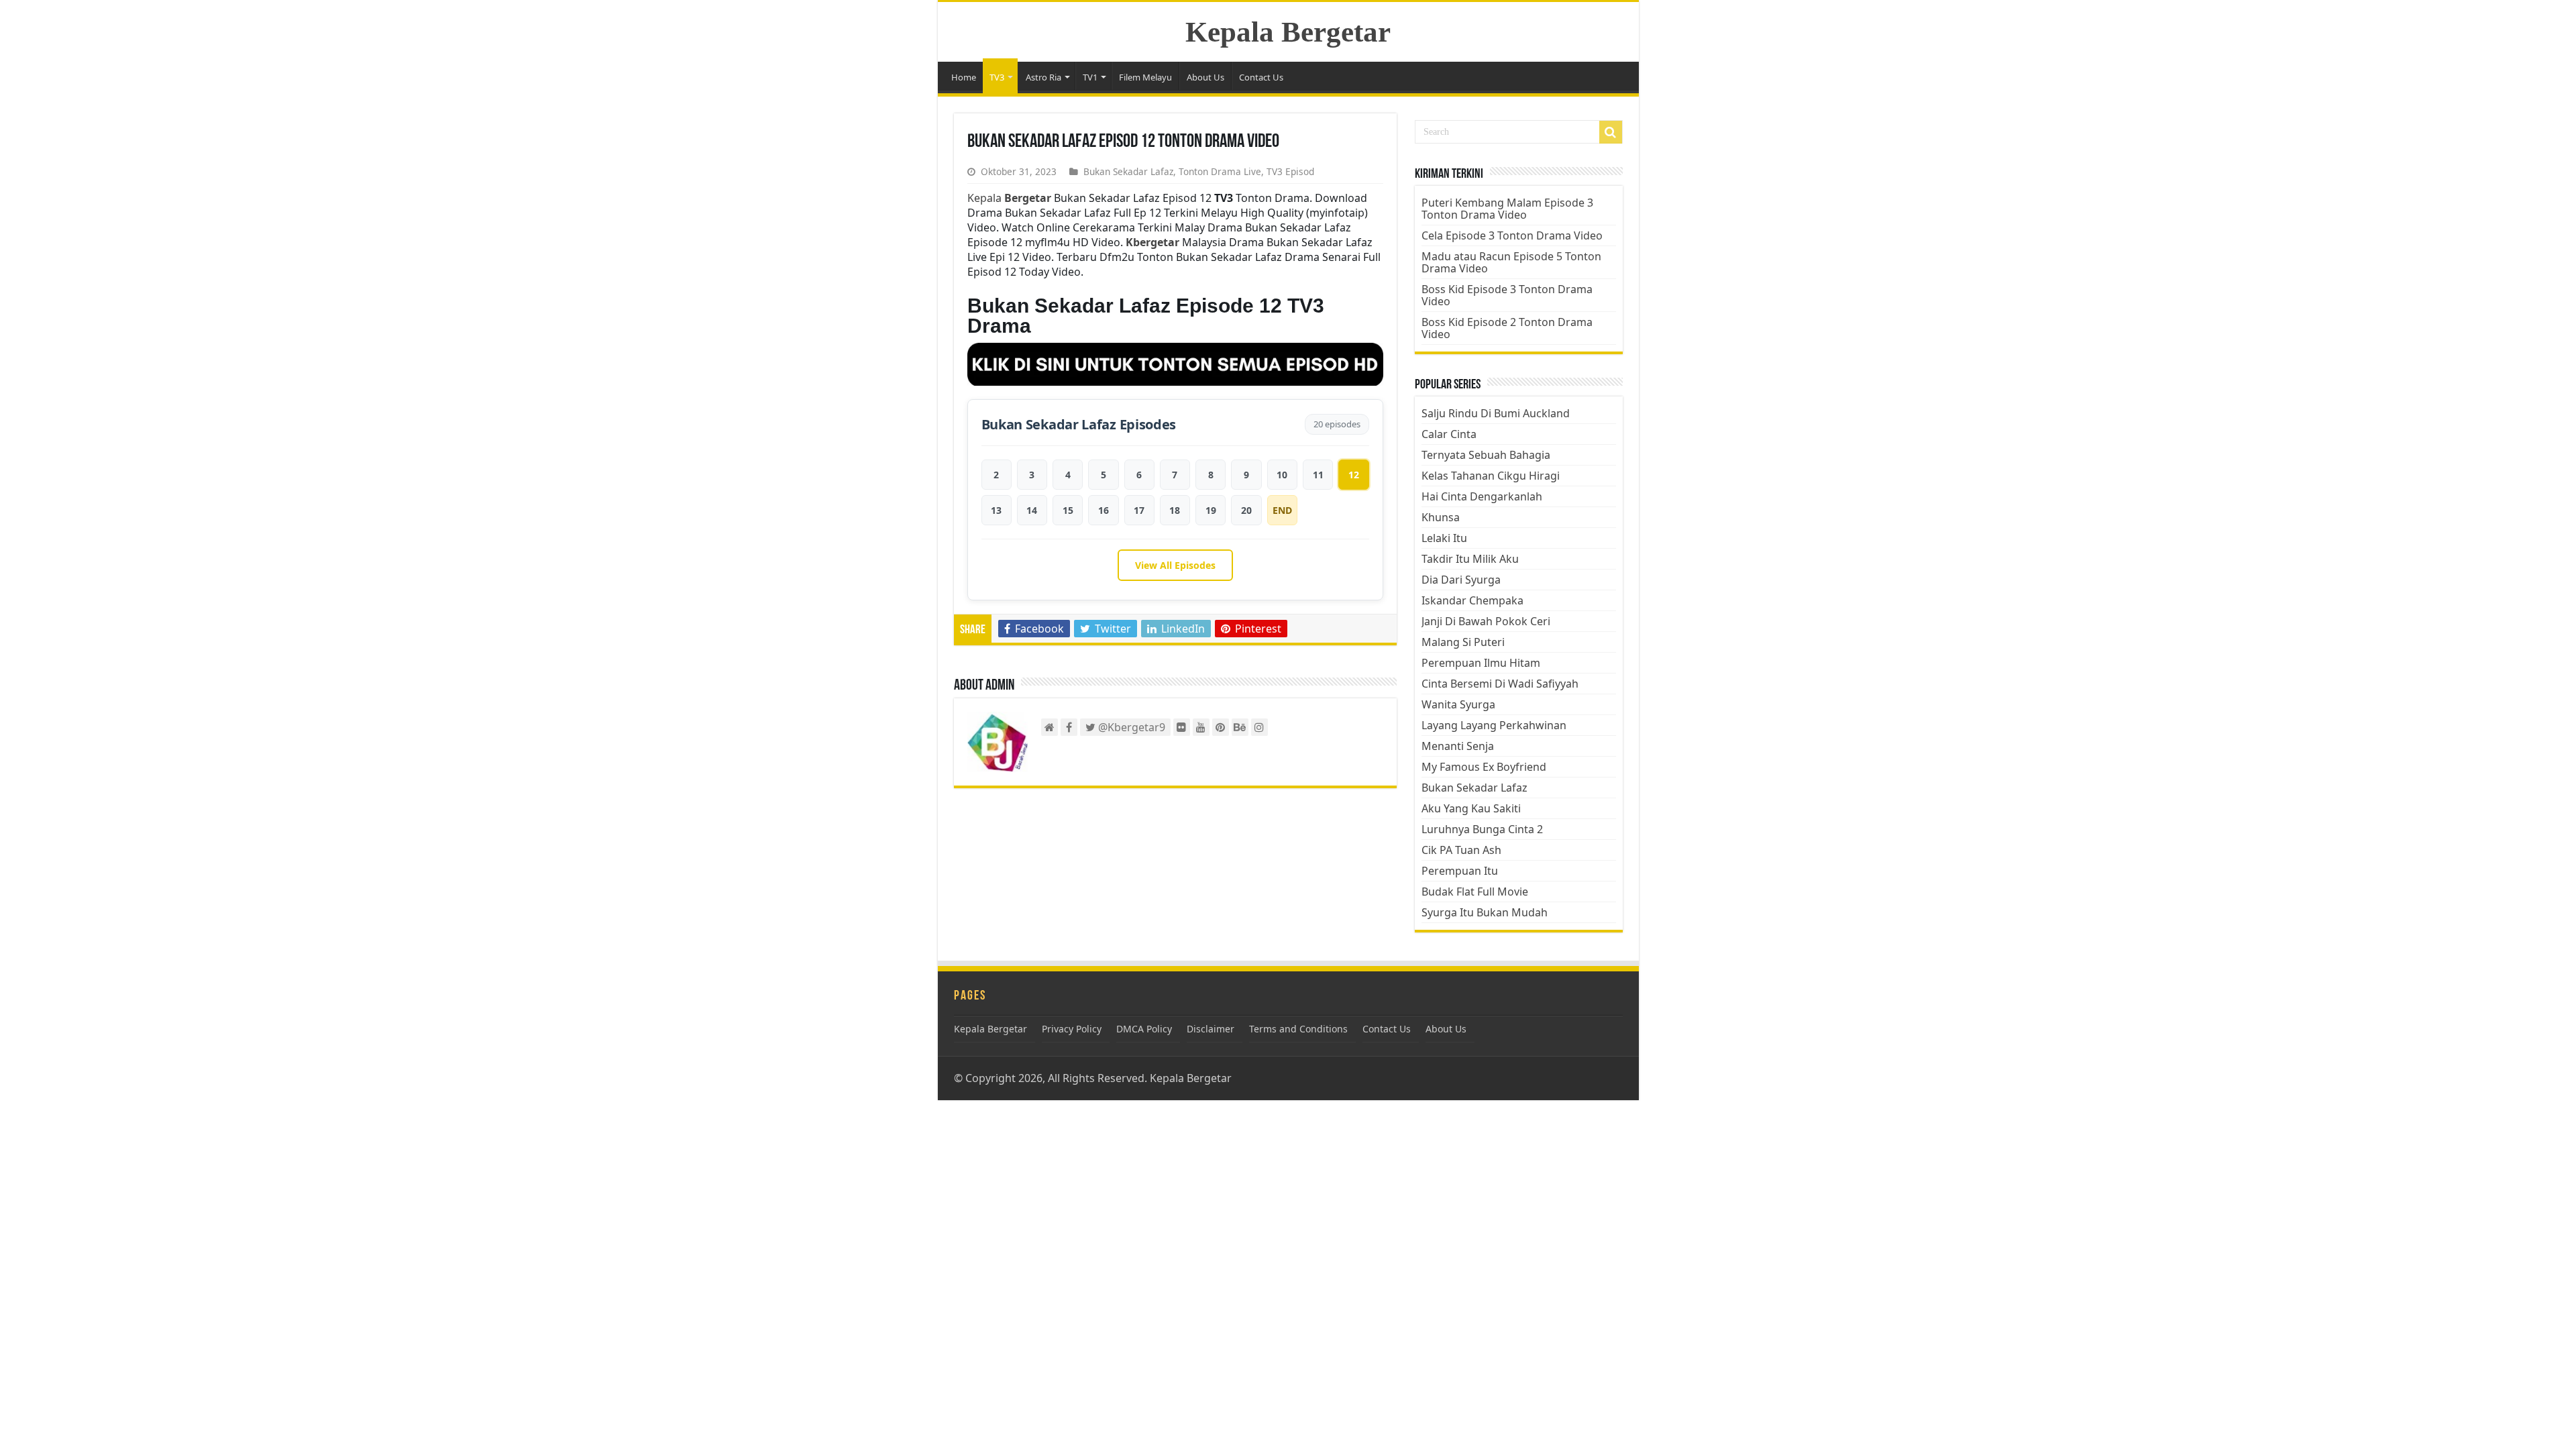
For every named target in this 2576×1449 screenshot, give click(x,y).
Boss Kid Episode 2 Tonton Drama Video (1507, 328)
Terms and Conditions (1298, 1029)
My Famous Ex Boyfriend (1484, 767)
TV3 (997, 77)
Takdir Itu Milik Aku (1470, 559)
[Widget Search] (1611, 132)
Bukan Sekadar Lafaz (1128, 171)
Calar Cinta (1449, 434)
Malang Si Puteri (1463, 642)
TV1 (1090, 77)
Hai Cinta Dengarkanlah (1482, 496)
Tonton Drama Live (1220, 171)
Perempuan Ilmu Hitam (1481, 663)
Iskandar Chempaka (1472, 600)
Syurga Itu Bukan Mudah (1485, 912)
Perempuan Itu (1460, 871)
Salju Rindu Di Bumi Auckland (1496, 413)
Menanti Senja (1458, 746)
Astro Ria (1043, 77)
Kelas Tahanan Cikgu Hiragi (1491, 476)
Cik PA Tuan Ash (1461, 850)
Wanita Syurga (1458, 704)
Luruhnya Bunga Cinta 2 (1482, 829)
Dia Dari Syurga (1461, 580)
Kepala (1009, 198)
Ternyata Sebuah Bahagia (1486, 455)
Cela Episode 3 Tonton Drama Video (1512, 235)
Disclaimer (1211, 1029)
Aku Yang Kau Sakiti (1471, 808)
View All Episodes (1175, 565)
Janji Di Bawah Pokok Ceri (1486, 621)
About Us (1205, 77)
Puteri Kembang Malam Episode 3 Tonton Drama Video (1507, 209)
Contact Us (1261, 77)
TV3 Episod (1290, 171)
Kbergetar (1152, 242)
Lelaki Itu (1444, 538)
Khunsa (1441, 517)
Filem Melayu (1145, 77)
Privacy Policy (1072, 1029)
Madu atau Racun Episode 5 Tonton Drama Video (1511, 262)
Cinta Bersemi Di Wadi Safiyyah (1500, 684)
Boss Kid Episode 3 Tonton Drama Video (1507, 295)
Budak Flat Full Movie (1475, 892)
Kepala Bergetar (1288, 32)
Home (964, 77)
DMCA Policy (1144, 1029)
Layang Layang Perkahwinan (1494, 725)
